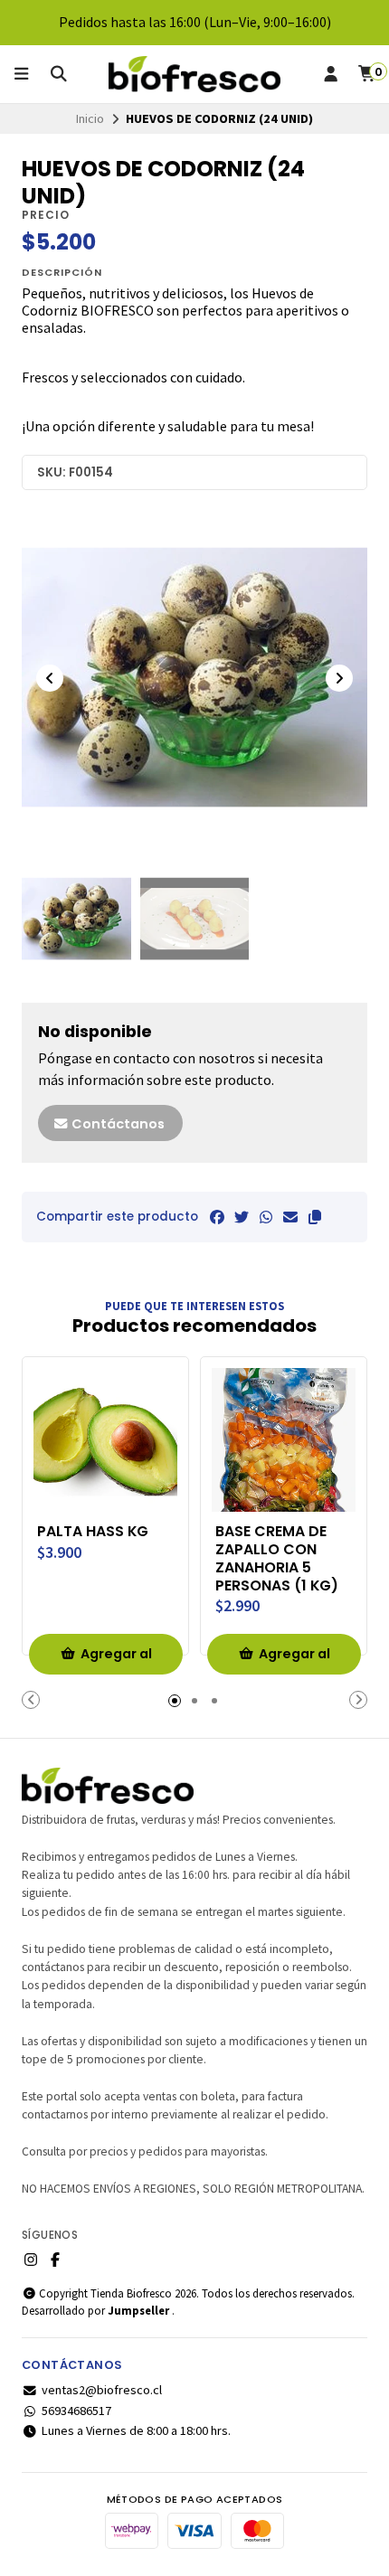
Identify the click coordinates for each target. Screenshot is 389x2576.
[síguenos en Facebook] (55, 2260)
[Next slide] (339, 678)
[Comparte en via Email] (290, 1217)
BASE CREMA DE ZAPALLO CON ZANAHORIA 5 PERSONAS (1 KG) (277, 1558)
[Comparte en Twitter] (242, 1217)
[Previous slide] (50, 678)
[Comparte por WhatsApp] (266, 1217)
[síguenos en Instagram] (31, 2260)
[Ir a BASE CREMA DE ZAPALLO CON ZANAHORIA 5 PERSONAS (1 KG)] (284, 1440)
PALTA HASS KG (93, 1532)
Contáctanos (117, 1124)
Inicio (90, 118)
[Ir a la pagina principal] (194, 74)
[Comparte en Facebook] (217, 1217)
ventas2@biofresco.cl (102, 2390)
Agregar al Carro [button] (116, 1660)
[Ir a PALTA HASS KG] (105, 1440)
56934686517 (76, 2411)
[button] (315, 1217)
